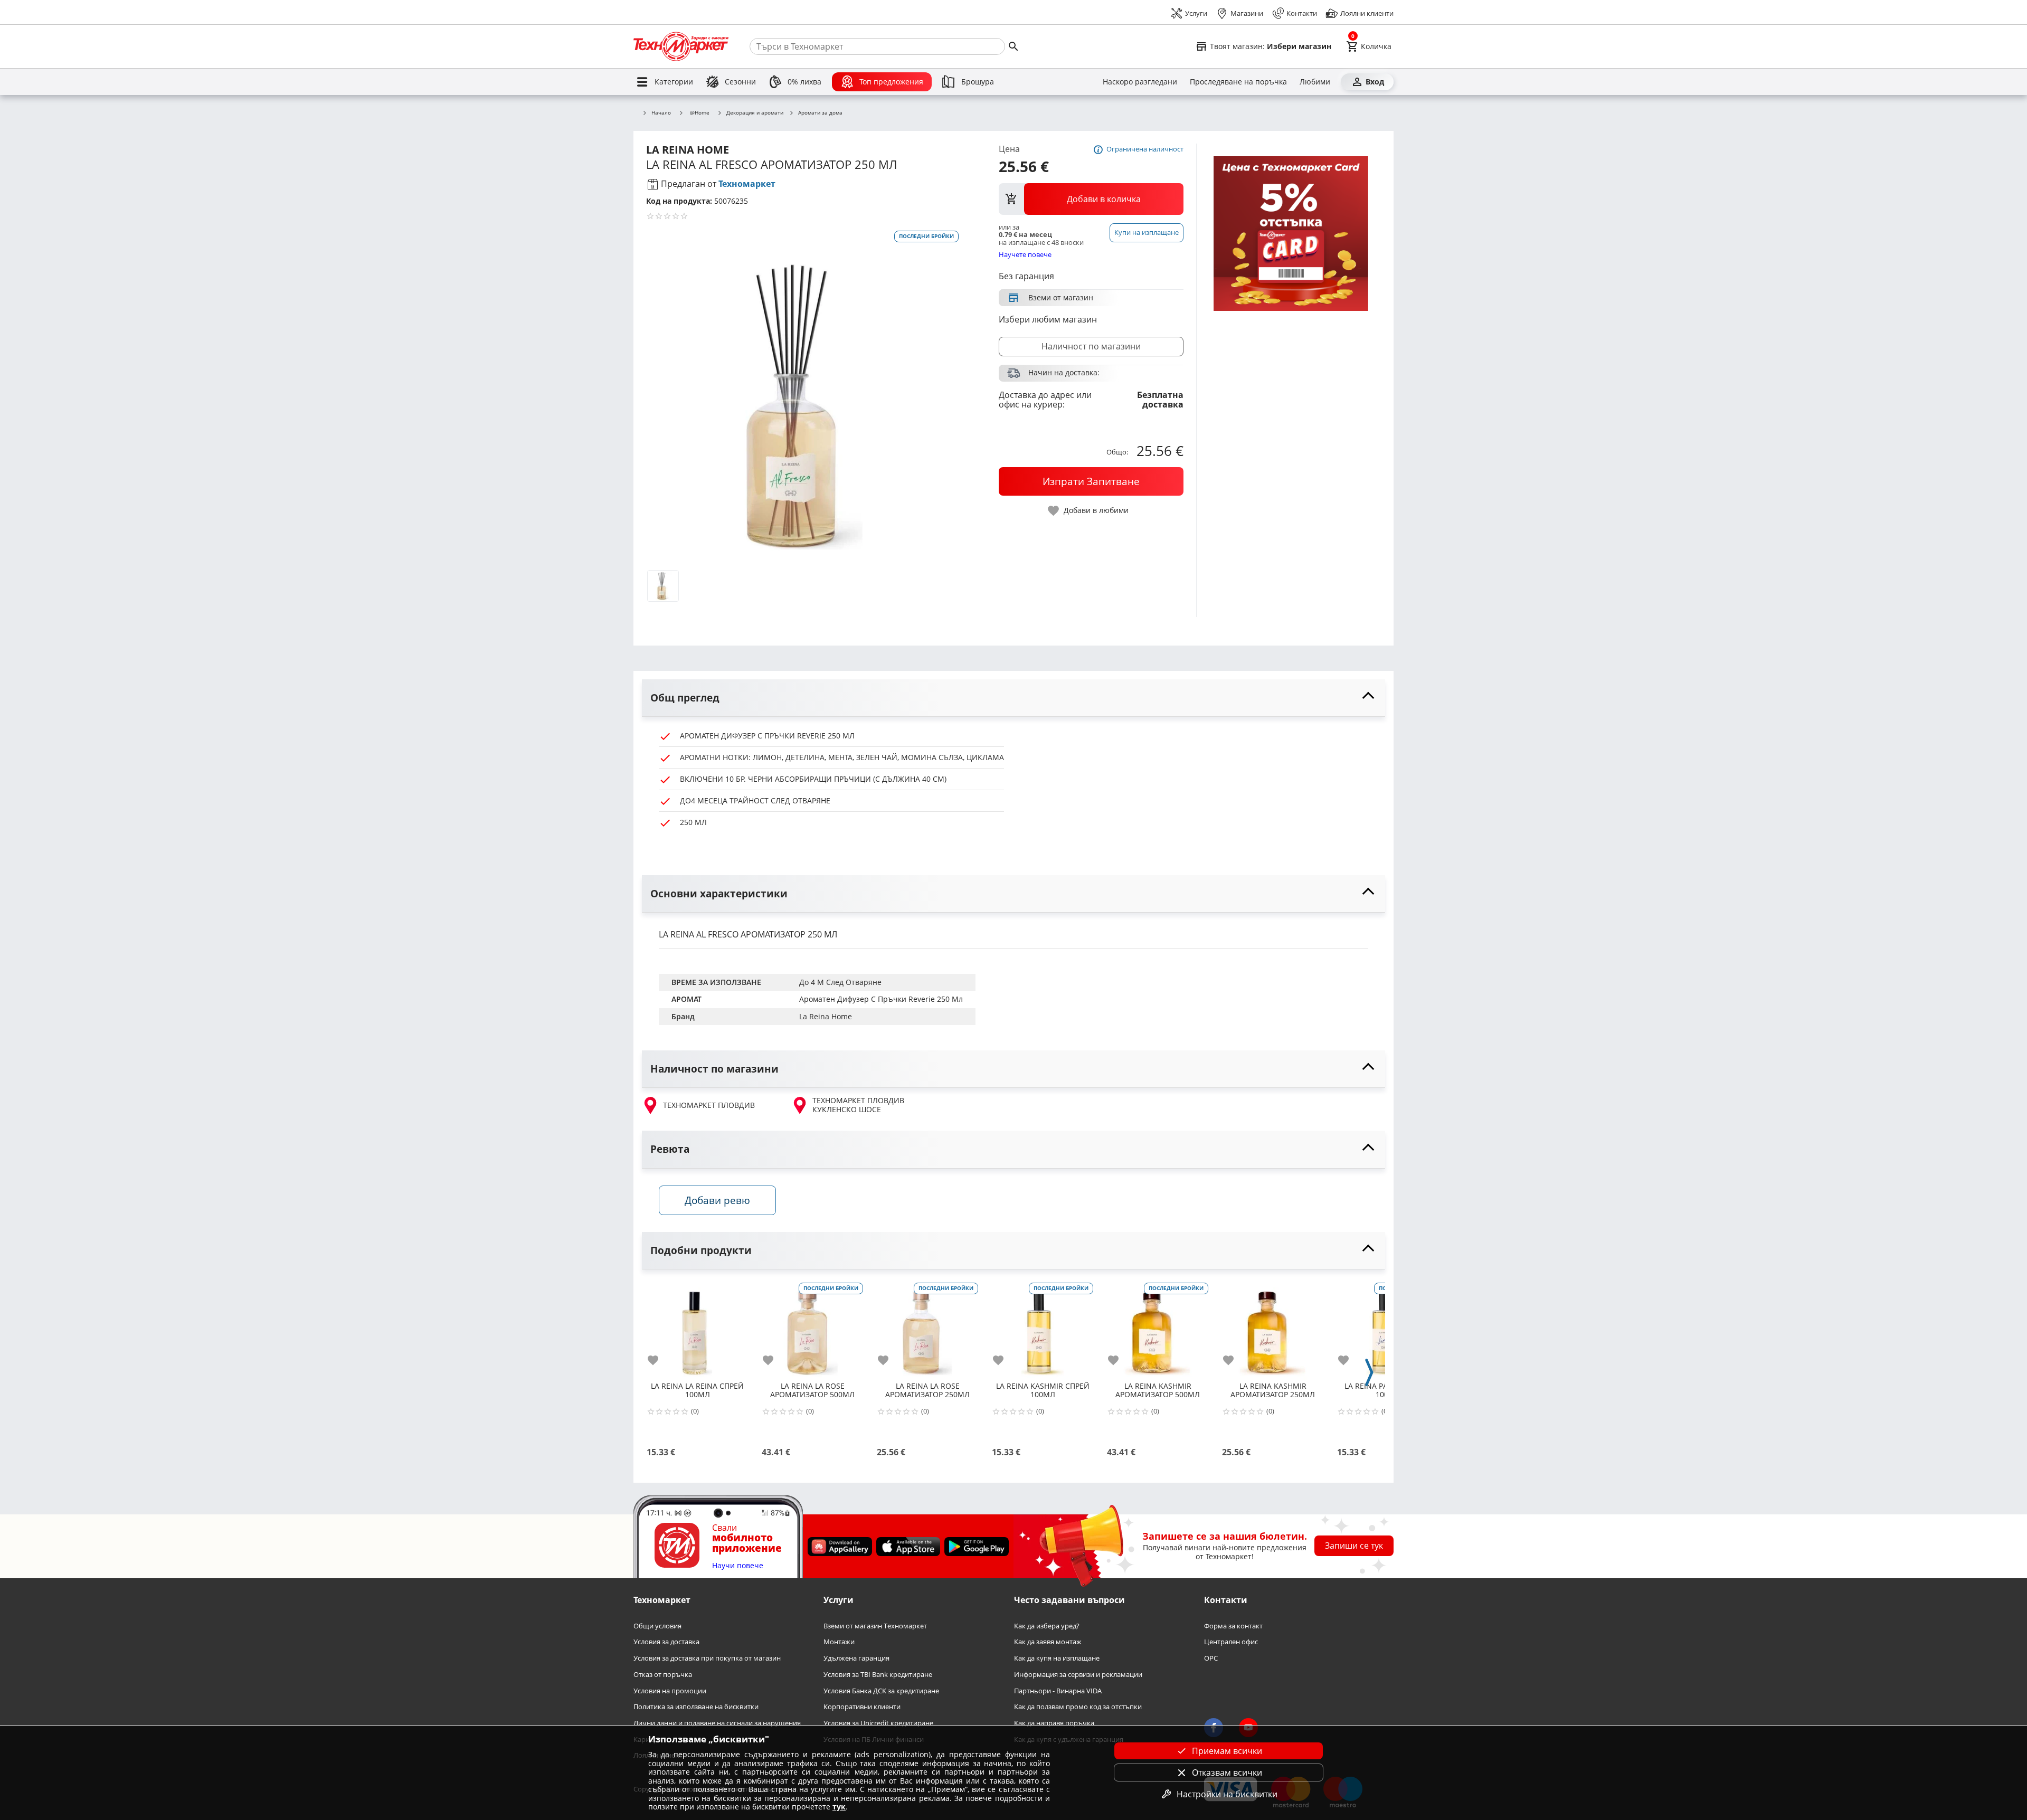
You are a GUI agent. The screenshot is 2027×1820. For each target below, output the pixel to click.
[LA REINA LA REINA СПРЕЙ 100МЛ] (697, 1329)
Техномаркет (747, 184)
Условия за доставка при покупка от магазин (707, 1658)
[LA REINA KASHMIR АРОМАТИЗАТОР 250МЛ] (1273, 1329)
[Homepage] (681, 46)
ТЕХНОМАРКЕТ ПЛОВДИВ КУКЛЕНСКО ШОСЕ (858, 1105)
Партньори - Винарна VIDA (1058, 1691)
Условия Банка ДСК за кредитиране (881, 1691)
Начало (661, 113)
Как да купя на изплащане (1057, 1658)
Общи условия (657, 1626)
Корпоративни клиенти (862, 1707)
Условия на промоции (670, 1691)
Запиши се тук (1354, 1546)
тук (839, 1807)
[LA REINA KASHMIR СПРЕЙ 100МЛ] (1043, 1329)
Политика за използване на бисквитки (696, 1707)
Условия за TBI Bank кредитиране (878, 1675)
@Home (700, 112)
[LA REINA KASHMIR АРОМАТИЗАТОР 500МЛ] (1158, 1329)
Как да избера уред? (1047, 1626)
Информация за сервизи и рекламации (1078, 1675)
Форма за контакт (1233, 1626)
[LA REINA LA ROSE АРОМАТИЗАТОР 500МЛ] (812, 1329)
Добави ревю (717, 1200)
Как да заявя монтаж (1048, 1642)
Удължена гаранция (856, 1658)
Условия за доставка (666, 1642)
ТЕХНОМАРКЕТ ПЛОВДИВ (709, 1105)
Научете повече (1025, 254)
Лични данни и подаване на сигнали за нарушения (717, 1723)
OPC (1211, 1658)
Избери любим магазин (1048, 319)
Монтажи (839, 1642)
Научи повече (738, 1566)
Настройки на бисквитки (1227, 1794)
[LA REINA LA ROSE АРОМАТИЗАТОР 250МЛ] (927, 1329)
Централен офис (1231, 1642)
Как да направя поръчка (1054, 1723)
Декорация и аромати (755, 113)
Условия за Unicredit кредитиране (878, 1723)
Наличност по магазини (1091, 346)
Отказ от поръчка (663, 1675)
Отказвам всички (1227, 1772)
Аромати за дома (820, 113)
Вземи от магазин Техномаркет (875, 1626)
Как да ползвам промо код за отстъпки (1078, 1707)
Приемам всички (1227, 1751)
